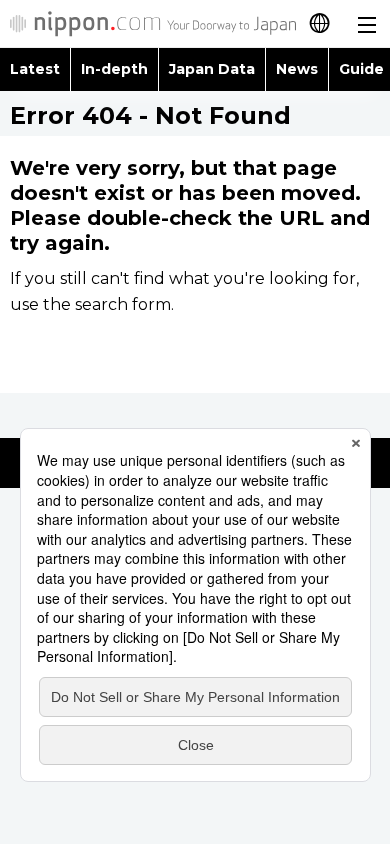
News (297, 69)
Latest (35, 69)
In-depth (114, 69)
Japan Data (212, 69)
